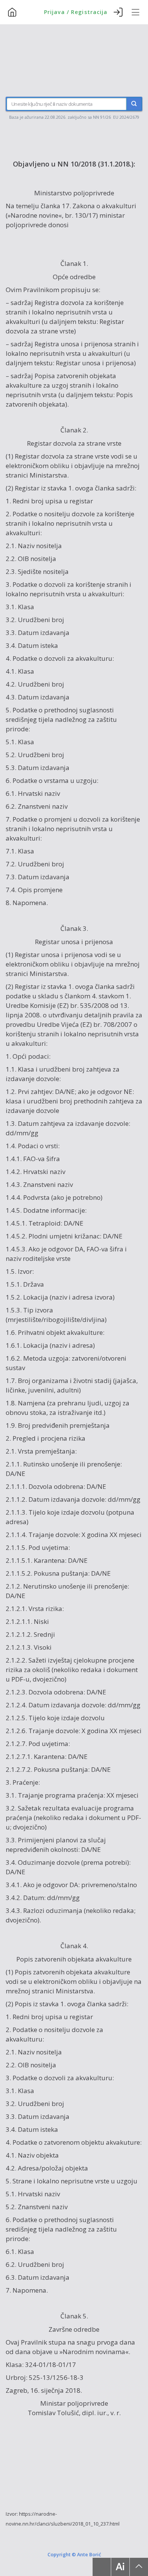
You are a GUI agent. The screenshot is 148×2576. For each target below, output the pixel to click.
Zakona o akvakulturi (104, 206)
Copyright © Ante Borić (74, 2554)
